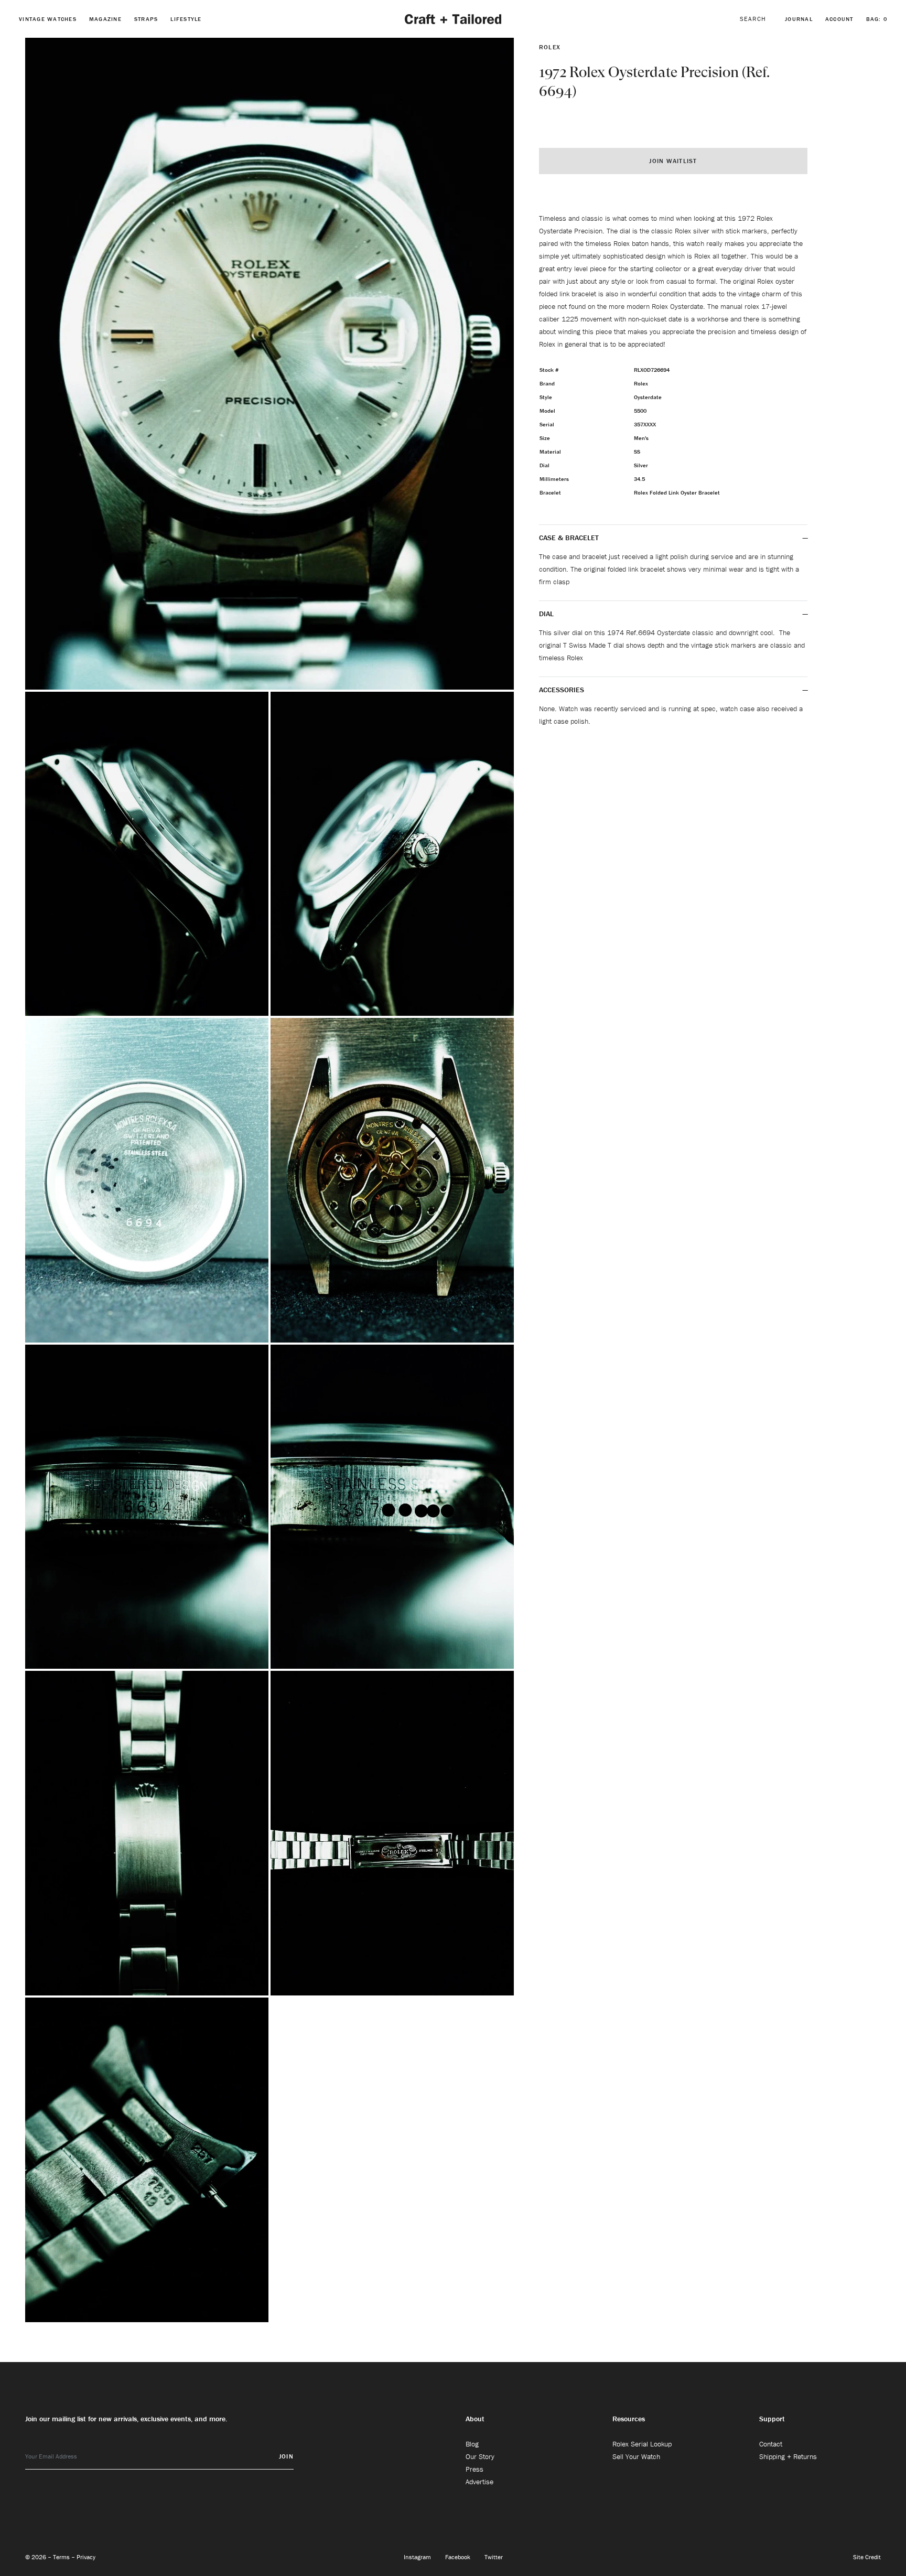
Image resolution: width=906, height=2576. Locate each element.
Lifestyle (186, 19)
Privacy (86, 2557)
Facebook (459, 2557)
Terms (62, 2557)
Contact (771, 2444)
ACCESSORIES (563, 690)
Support (772, 2419)
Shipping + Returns (788, 2456)
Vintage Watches (48, 19)
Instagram (418, 2557)
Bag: (877, 19)
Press (474, 2469)
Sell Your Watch (636, 2456)
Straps (146, 19)
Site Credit (867, 2557)
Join (286, 2456)
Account (839, 19)
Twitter (494, 2557)
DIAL (547, 614)
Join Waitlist (673, 161)
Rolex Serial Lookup (642, 2444)
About (475, 2419)
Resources (629, 2419)
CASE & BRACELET (569, 538)
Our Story (480, 2456)
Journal (799, 19)
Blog (472, 2444)
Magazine (105, 19)
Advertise (479, 2482)
